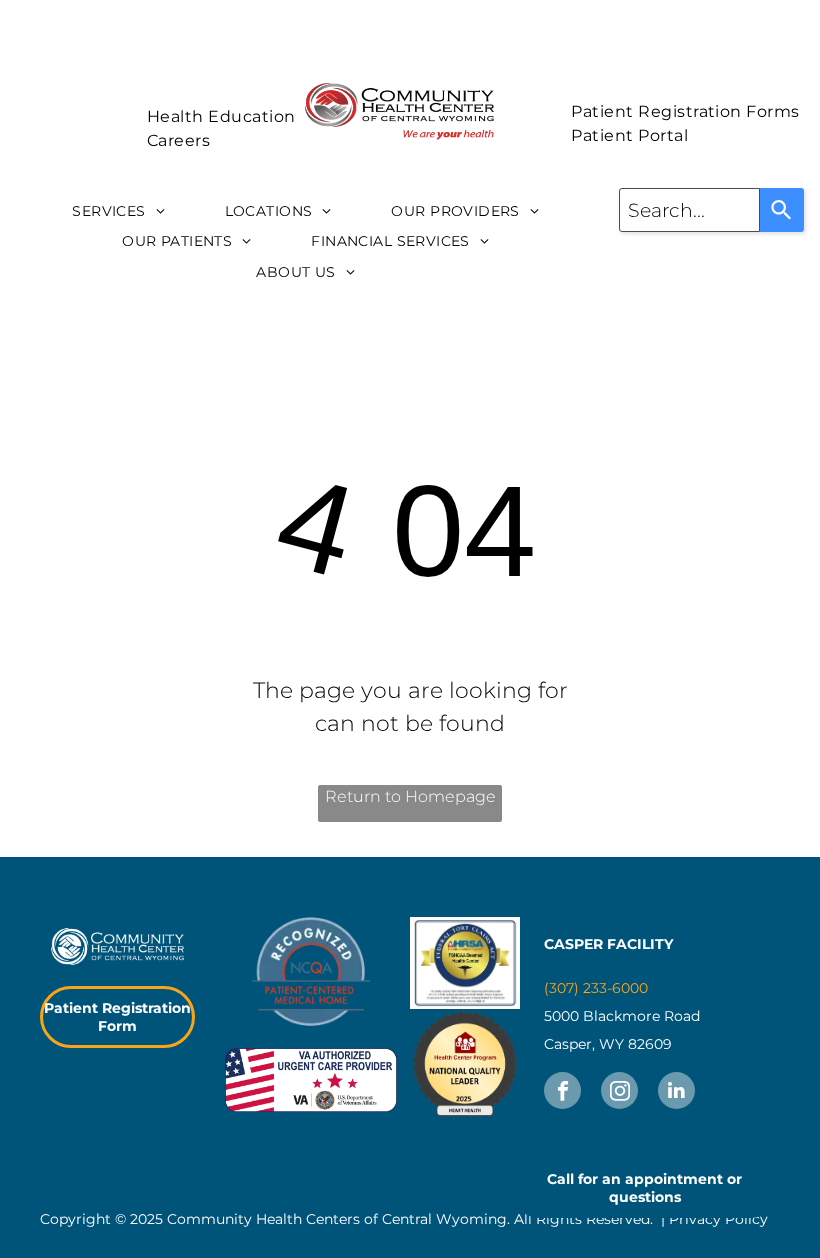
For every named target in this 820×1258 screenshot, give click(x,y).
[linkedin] (676, 1093)
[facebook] (562, 1093)
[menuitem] (221, 117)
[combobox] (689, 210)
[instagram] (619, 1093)
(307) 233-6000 (596, 988)
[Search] (782, 210)
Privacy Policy (718, 1219)
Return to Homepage (410, 796)
